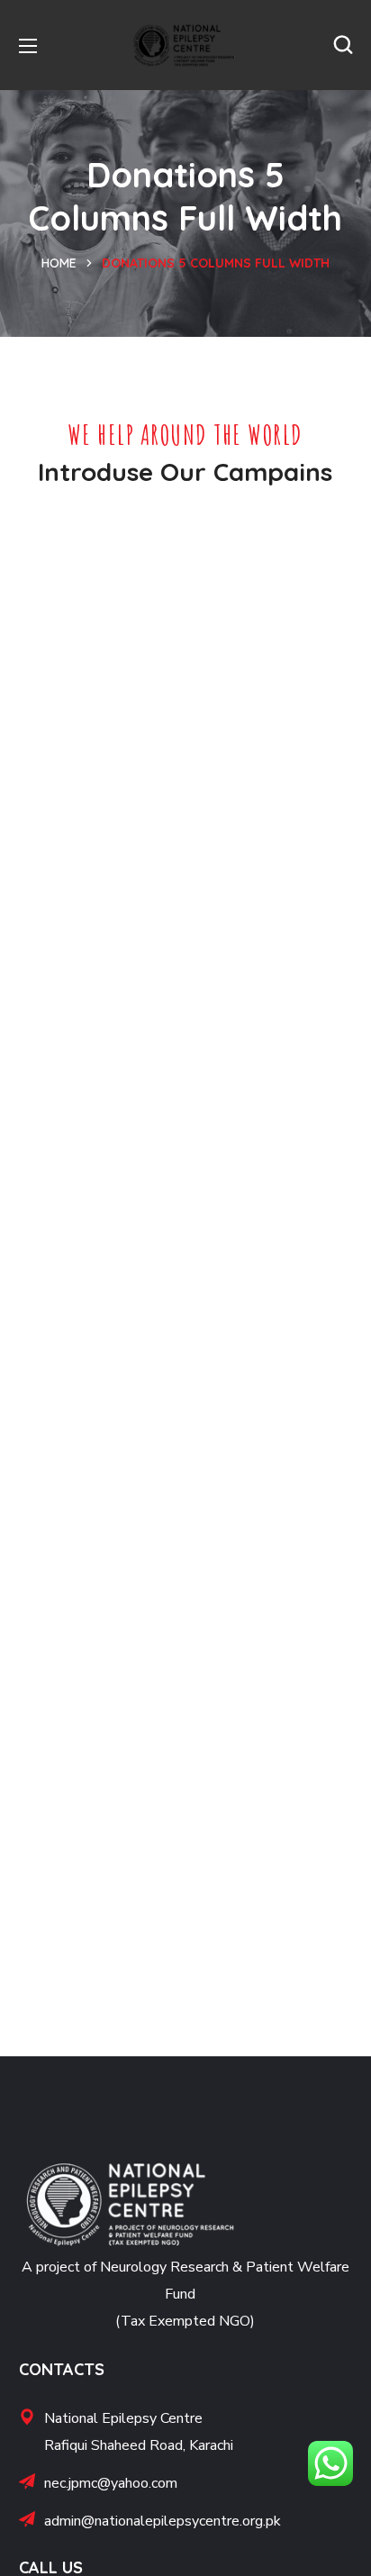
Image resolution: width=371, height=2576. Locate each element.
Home (59, 263)
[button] (343, 45)
